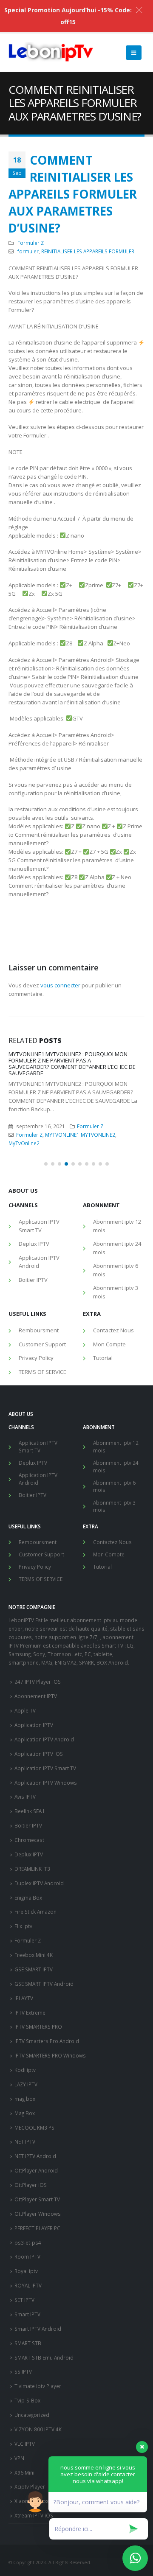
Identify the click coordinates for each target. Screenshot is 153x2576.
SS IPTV (23, 2371)
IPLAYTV (24, 1998)
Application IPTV (34, 1725)
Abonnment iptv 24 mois (117, 1248)
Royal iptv (26, 2271)
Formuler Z (31, 243)
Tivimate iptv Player (38, 2386)
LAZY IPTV (26, 2084)
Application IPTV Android (39, 1262)
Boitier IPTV (33, 1280)
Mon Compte (109, 1344)
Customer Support (42, 1344)
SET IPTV (24, 2300)
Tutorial (103, 1358)
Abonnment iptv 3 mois (116, 1292)
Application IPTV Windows (46, 1783)
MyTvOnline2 (24, 1143)
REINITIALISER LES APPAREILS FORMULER (88, 251)
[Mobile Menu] (134, 53)
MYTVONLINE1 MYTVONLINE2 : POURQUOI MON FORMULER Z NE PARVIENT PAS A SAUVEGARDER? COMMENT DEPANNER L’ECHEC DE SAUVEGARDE (72, 1064)
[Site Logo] (51, 53)
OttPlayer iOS (31, 2185)
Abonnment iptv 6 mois (116, 1270)
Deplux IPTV (34, 1244)
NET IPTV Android (35, 2156)
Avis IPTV (25, 1797)
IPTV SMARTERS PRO (38, 2027)
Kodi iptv (25, 2070)
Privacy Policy (36, 1358)
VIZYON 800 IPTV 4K (38, 2429)
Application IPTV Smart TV (39, 1226)
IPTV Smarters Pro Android (47, 2041)
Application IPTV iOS (39, 1754)
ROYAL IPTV (28, 2285)
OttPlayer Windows (38, 2214)
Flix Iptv (23, 1926)
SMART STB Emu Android (44, 2357)
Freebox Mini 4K (34, 1955)
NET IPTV (25, 2142)
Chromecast (29, 1840)
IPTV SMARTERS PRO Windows (50, 2055)
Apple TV (25, 1710)
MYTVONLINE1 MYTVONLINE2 (80, 1135)
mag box (25, 2099)
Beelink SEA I (30, 1811)
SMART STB (28, 2343)
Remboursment (39, 1330)
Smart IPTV (27, 2314)
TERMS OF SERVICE (42, 1372)
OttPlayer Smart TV (37, 2199)
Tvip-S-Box (27, 2400)
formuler (28, 251)
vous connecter (60, 985)
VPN (19, 2458)
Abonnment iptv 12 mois (117, 1226)
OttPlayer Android (36, 2170)
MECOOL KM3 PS (34, 2128)
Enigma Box (28, 1898)
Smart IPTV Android (38, 2329)
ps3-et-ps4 (28, 2242)
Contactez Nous (113, 1330)
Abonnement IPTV (36, 1696)
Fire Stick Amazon (35, 1912)
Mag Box (25, 2113)
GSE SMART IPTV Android (44, 1984)
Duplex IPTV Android (39, 1883)
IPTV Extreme (30, 2013)
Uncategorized (32, 2415)
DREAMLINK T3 (32, 1869)
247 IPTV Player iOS (38, 1682)
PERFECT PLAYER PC (37, 2228)
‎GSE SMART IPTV (34, 1969)
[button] (46, 1164)
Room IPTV (27, 2256)
